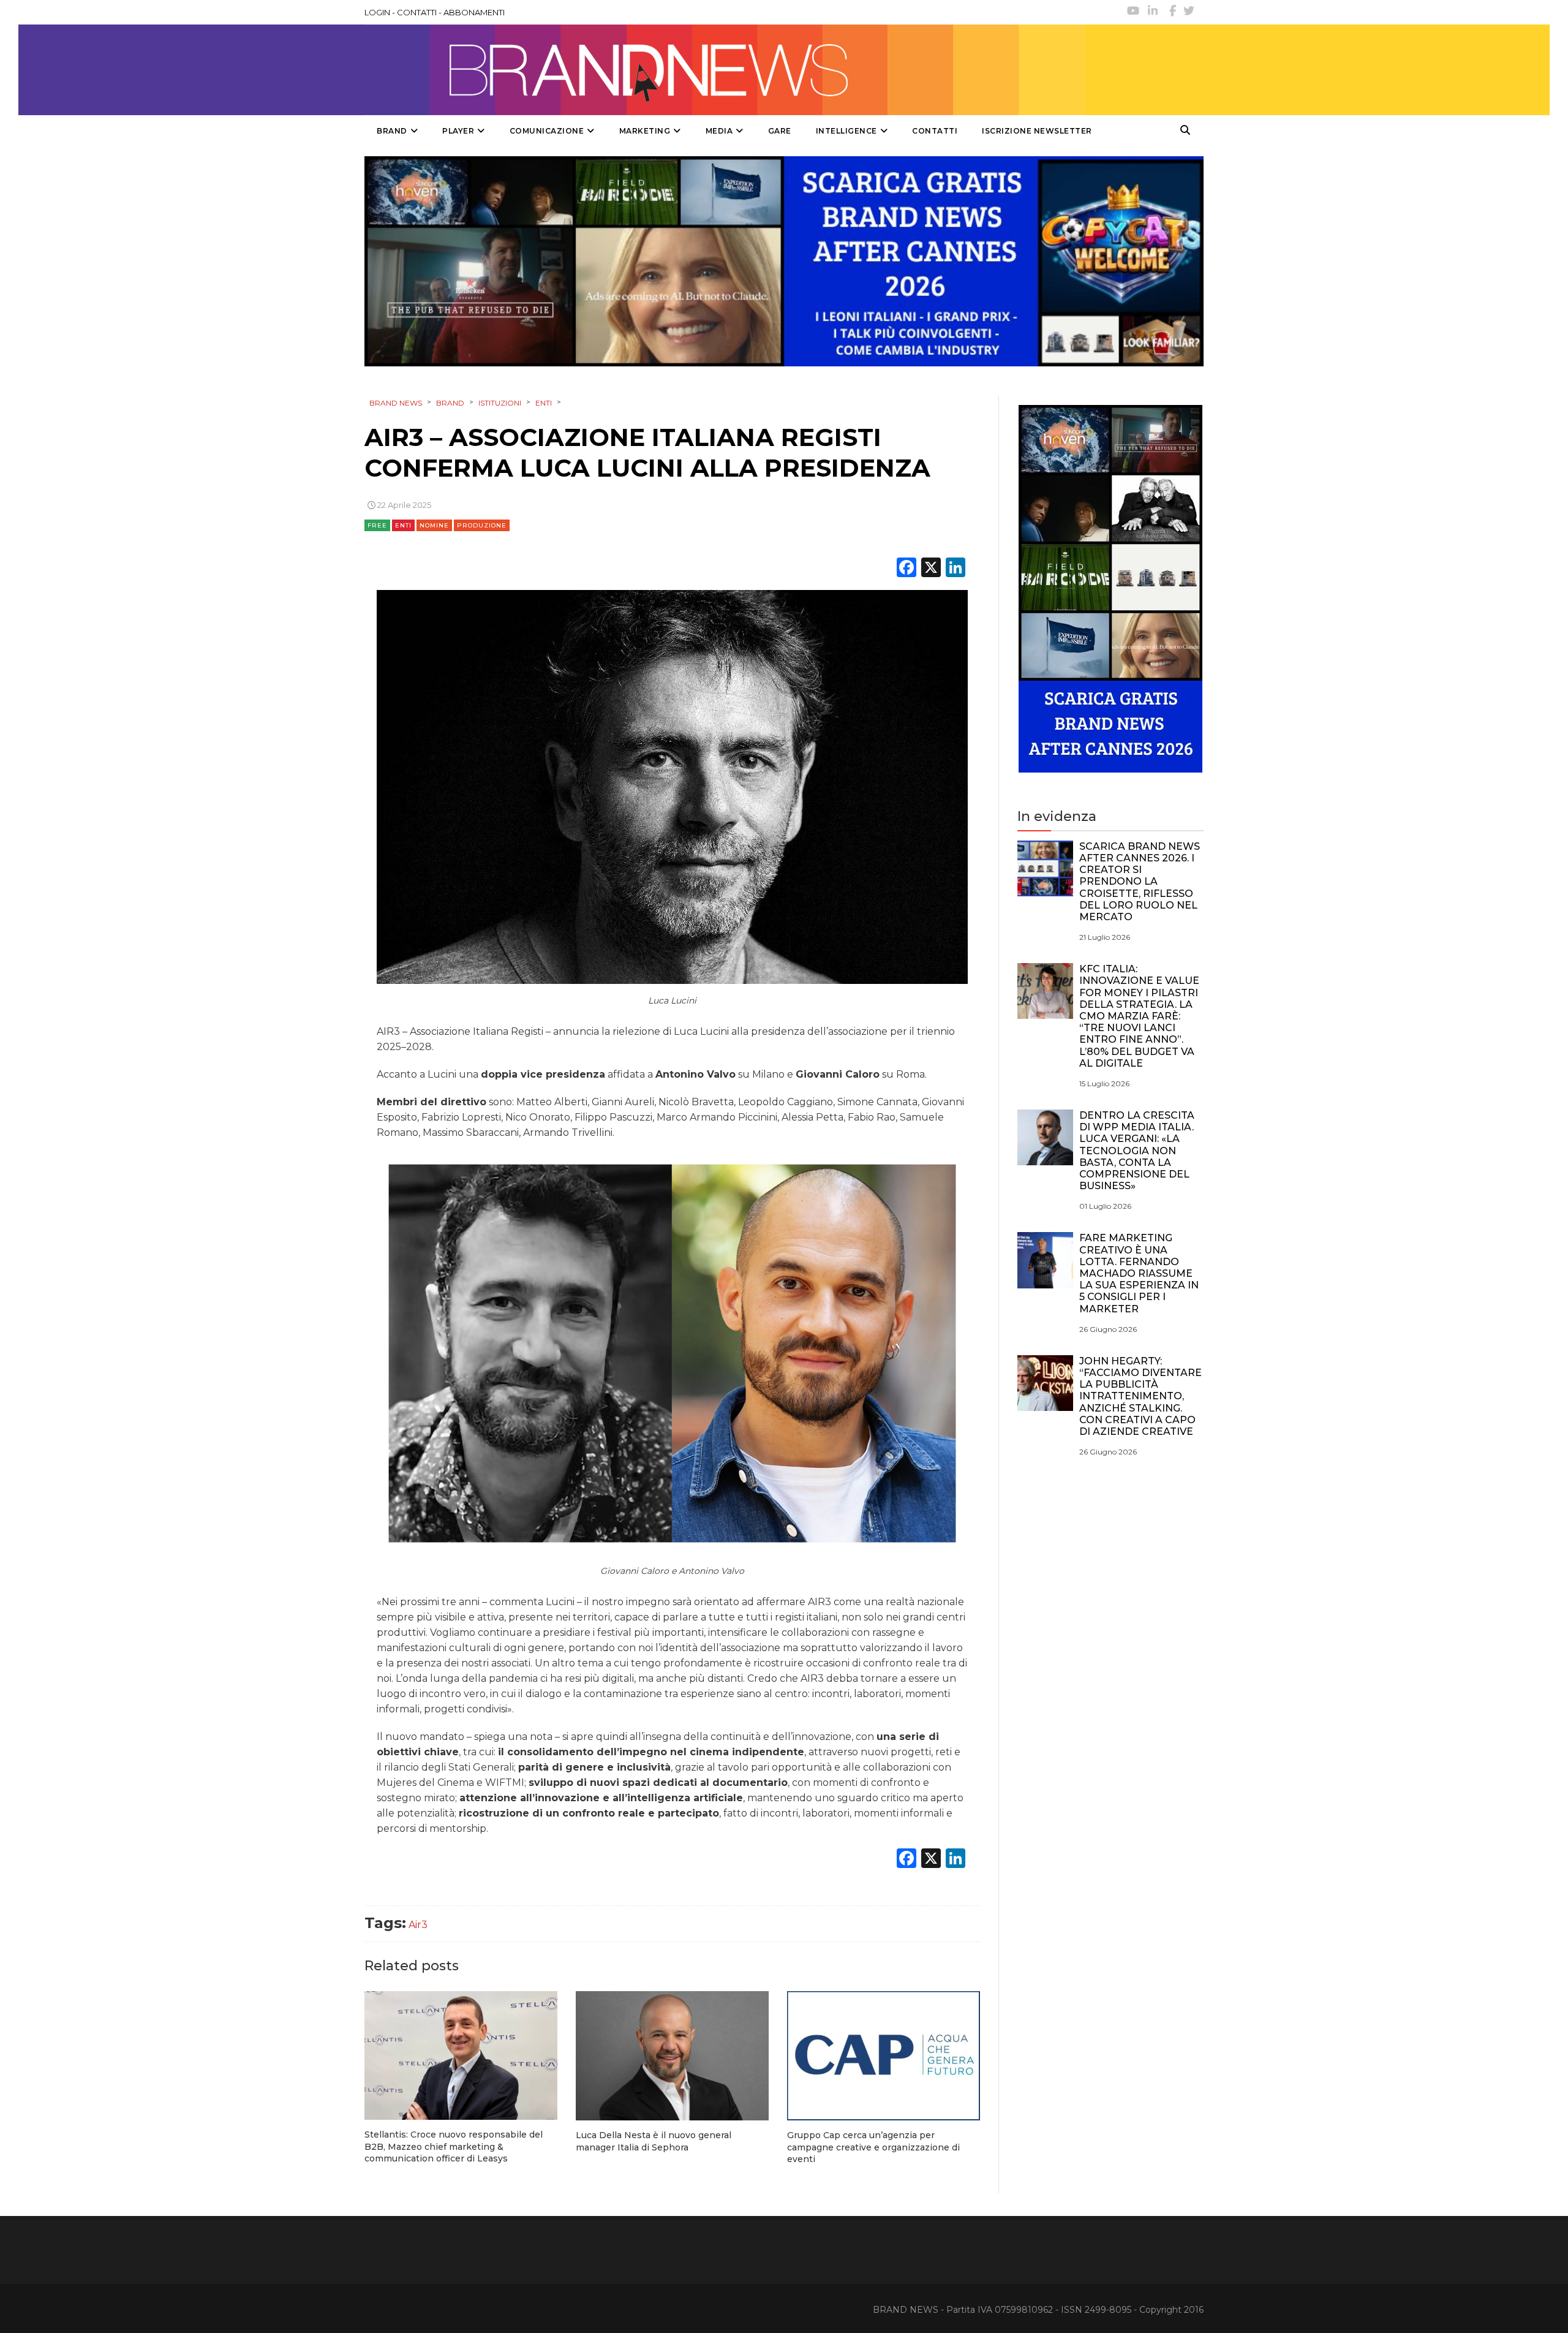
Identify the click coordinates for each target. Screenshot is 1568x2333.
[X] (931, 569)
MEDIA (719, 131)
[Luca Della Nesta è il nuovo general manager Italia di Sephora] (672, 2056)
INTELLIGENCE (846, 131)
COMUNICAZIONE (547, 131)
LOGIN (377, 12)
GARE (780, 131)
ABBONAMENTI (474, 12)
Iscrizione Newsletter (1037, 131)
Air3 (418, 1925)
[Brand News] (725, 70)
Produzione (482, 525)
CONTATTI (417, 12)
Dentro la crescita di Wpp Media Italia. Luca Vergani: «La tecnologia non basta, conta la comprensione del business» (1137, 1151)
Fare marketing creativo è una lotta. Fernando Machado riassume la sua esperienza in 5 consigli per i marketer (1139, 1273)
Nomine (434, 525)
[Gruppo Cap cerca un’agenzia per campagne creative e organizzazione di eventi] (884, 2056)
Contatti (935, 131)
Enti (403, 525)
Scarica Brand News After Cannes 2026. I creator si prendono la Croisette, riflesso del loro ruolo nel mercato (1140, 882)
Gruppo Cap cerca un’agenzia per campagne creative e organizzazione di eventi (873, 2147)
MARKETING (645, 131)
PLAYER (458, 131)
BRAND (392, 131)
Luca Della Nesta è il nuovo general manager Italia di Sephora (654, 2141)
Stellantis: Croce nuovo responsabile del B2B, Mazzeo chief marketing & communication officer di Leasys (454, 2146)
